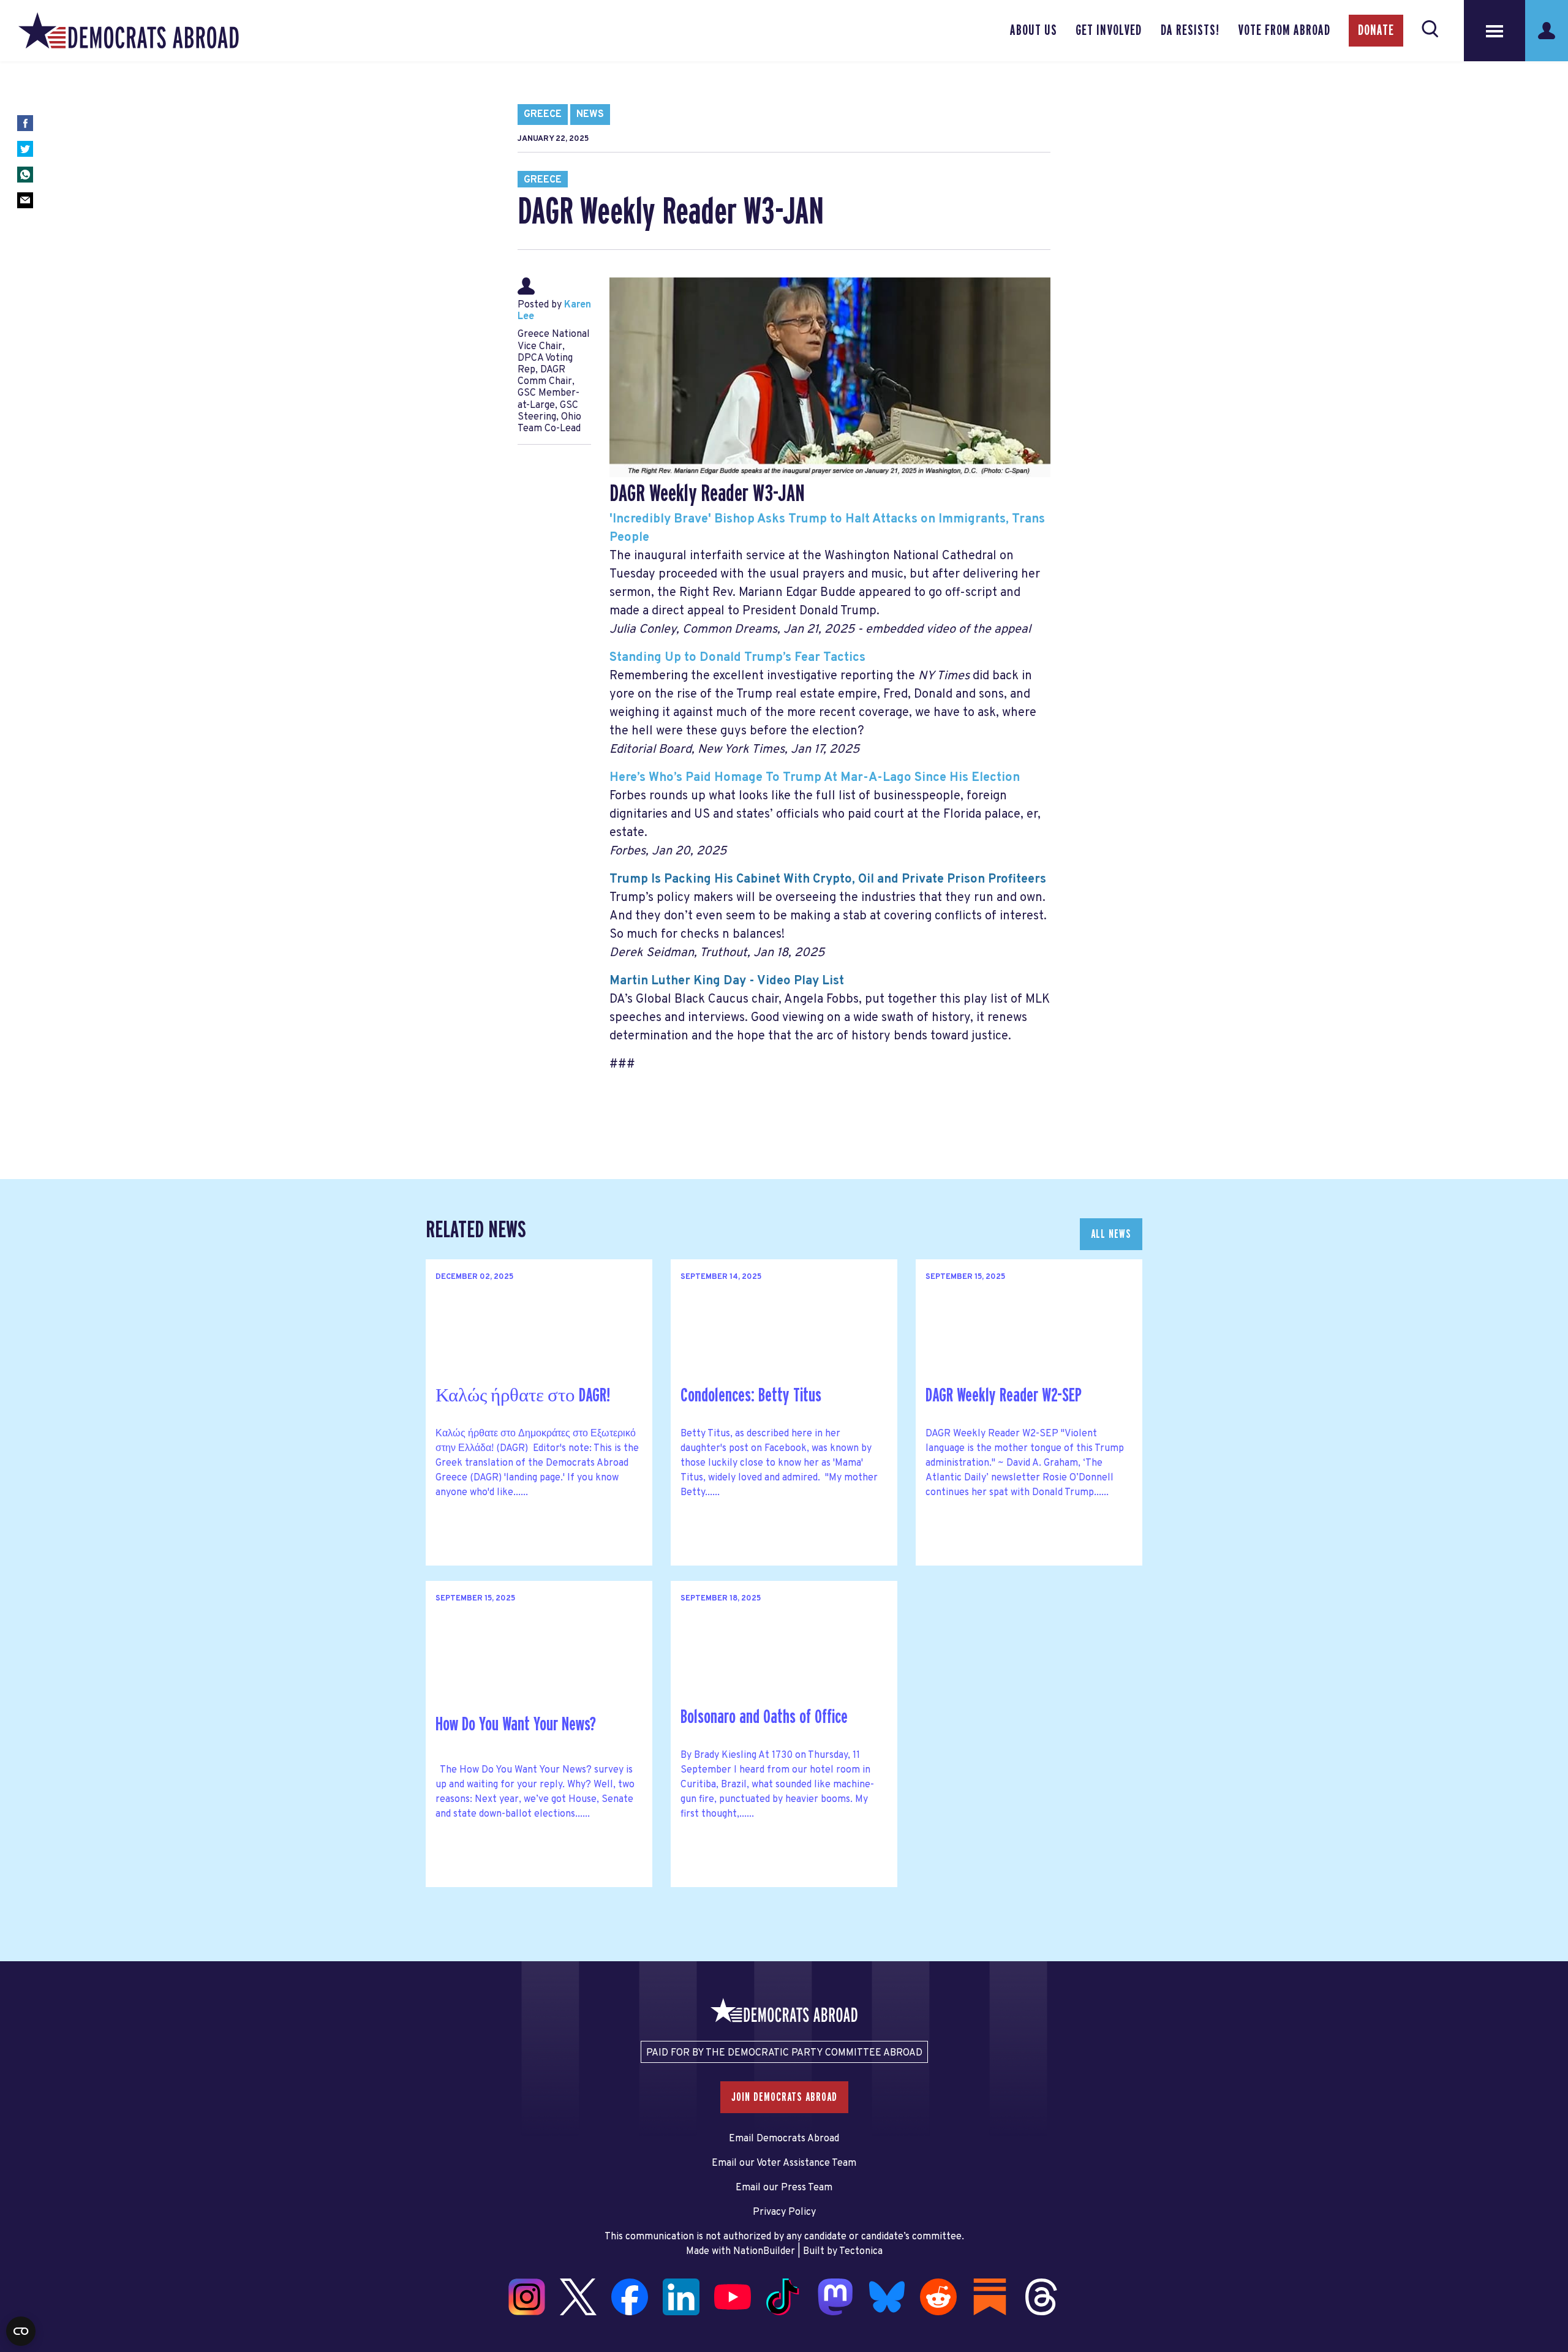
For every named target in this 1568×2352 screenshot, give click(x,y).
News (590, 115)
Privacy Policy (784, 2212)
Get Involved (1109, 31)
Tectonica (861, 2252)
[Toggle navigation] (1494, 31)
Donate (1376, 31)
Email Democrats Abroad (784, 2139)
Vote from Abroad (1284, 31)
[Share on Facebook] (25, 123)
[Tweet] (25, 149)
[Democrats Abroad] (129, 31)
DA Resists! (1190, 31)
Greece (543, 115)
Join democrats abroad (784, 2097)
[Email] (25, 200)
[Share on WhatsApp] (25, 175)
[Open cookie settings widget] (21, 2331)
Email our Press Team (784, 2188)
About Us (1034, 31)
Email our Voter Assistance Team (784, 2163)
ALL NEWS (1111, 1234)
